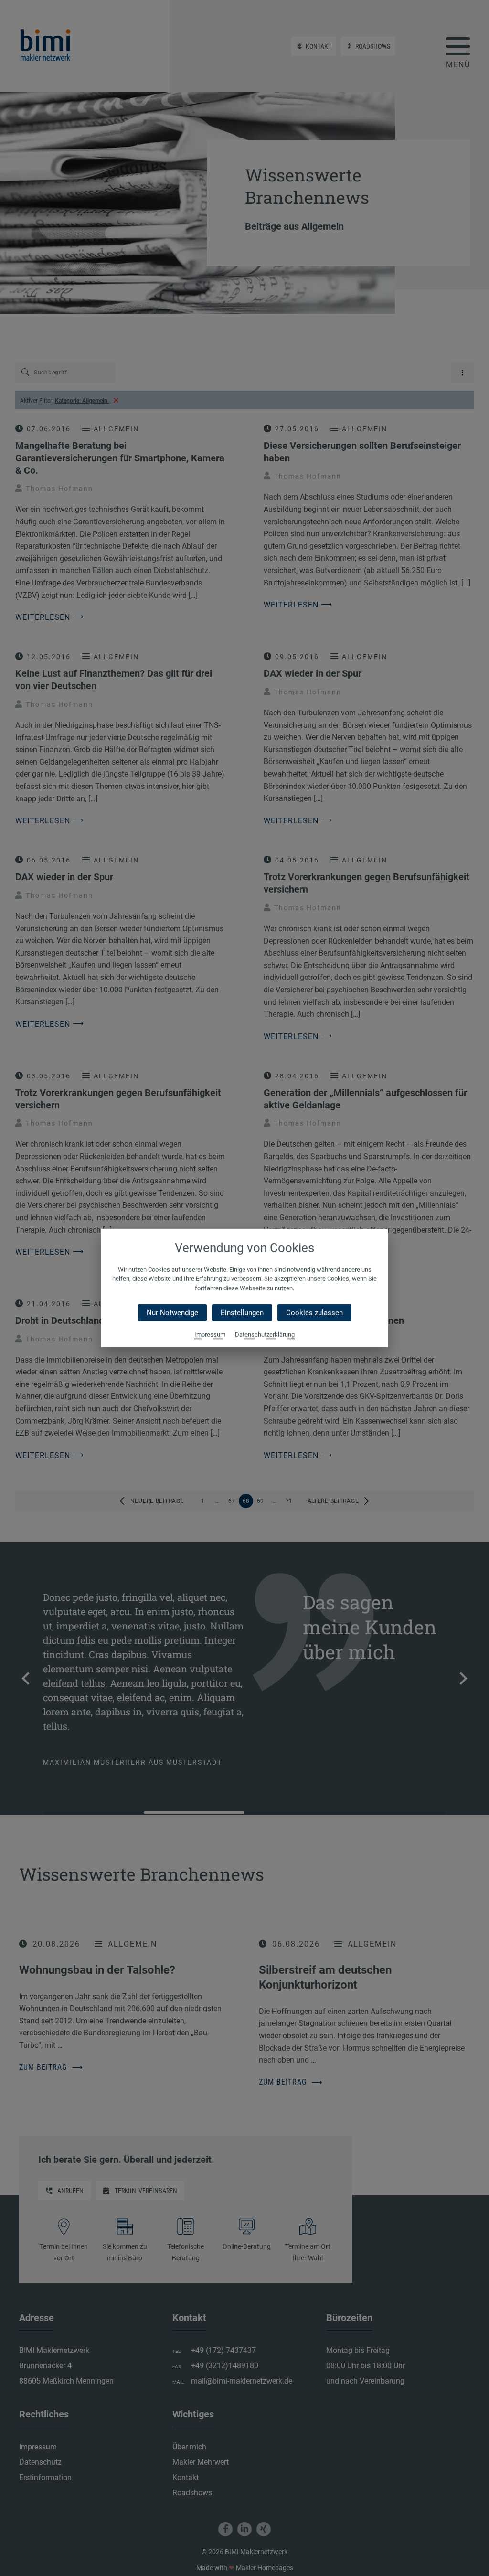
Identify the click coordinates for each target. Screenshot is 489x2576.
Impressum (210, 1335)
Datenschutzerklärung (265, 1335)
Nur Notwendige (172, 1313)
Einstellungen (242, 1313)
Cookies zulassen (314, 1313)
